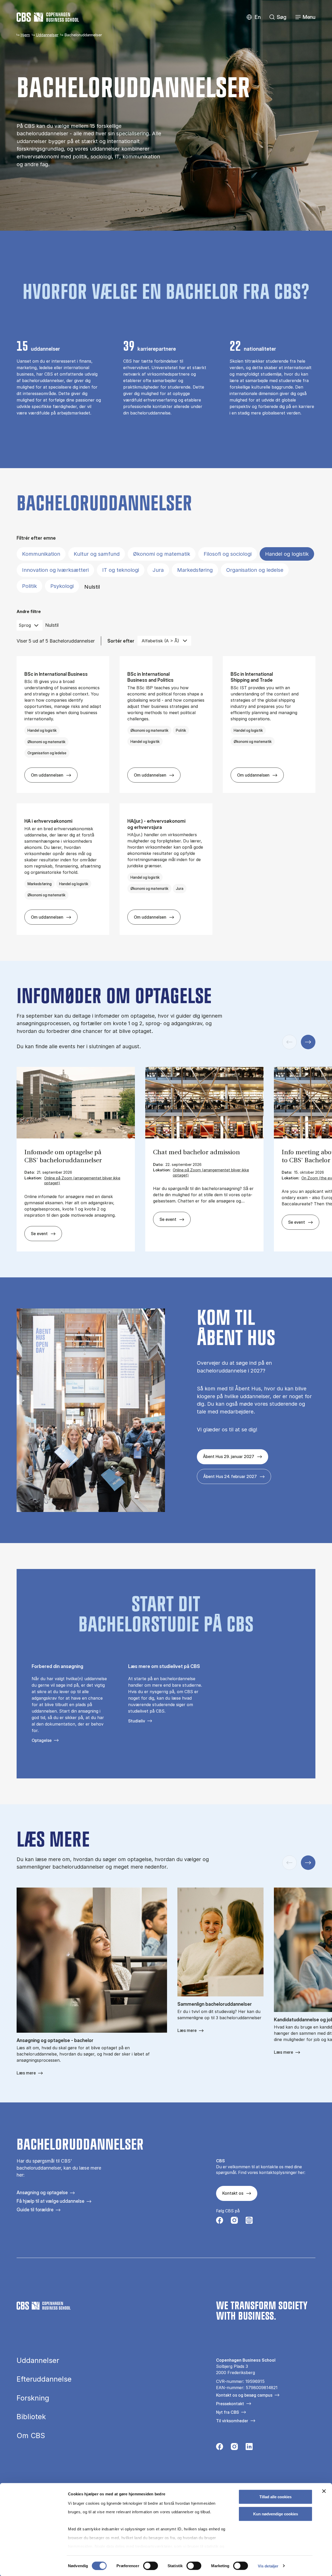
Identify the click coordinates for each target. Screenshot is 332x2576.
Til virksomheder (232, 2421)
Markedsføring (195, 570)
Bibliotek (31, 2417)
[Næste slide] (308, 1042)
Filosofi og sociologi (228, 554)
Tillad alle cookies (275, 2497)
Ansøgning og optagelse (42, 2193)
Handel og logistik (287, 554)
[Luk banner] (324, 2491)
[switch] (151, 2566)
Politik (29, 586)
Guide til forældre (35, 2210)
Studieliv (137, 1721)
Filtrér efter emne (36, 538)
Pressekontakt (230, 2404)
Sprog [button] (25, 625)
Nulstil (92, 587)
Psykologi (62, 586)
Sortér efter (121, 641)
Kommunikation (41, 554)
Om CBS (31, 2436)
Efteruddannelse (44, 2379)
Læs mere (26, 2073)
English (254, 17)
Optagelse (42, 1740)
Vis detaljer (268, 2566)
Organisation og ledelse (255, 570)
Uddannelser (47, 35)
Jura (158, 570)
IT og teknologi (121, 570)
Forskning (33, 2398)
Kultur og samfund (97, 554)
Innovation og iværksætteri (55, 570)
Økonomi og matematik (162, 554)
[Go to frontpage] (48, 17)
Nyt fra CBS (227, 2412)
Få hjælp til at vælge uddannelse (50, 2201)
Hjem (25, 35)
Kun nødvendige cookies (276, 2514)
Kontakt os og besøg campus (244, 2395)
